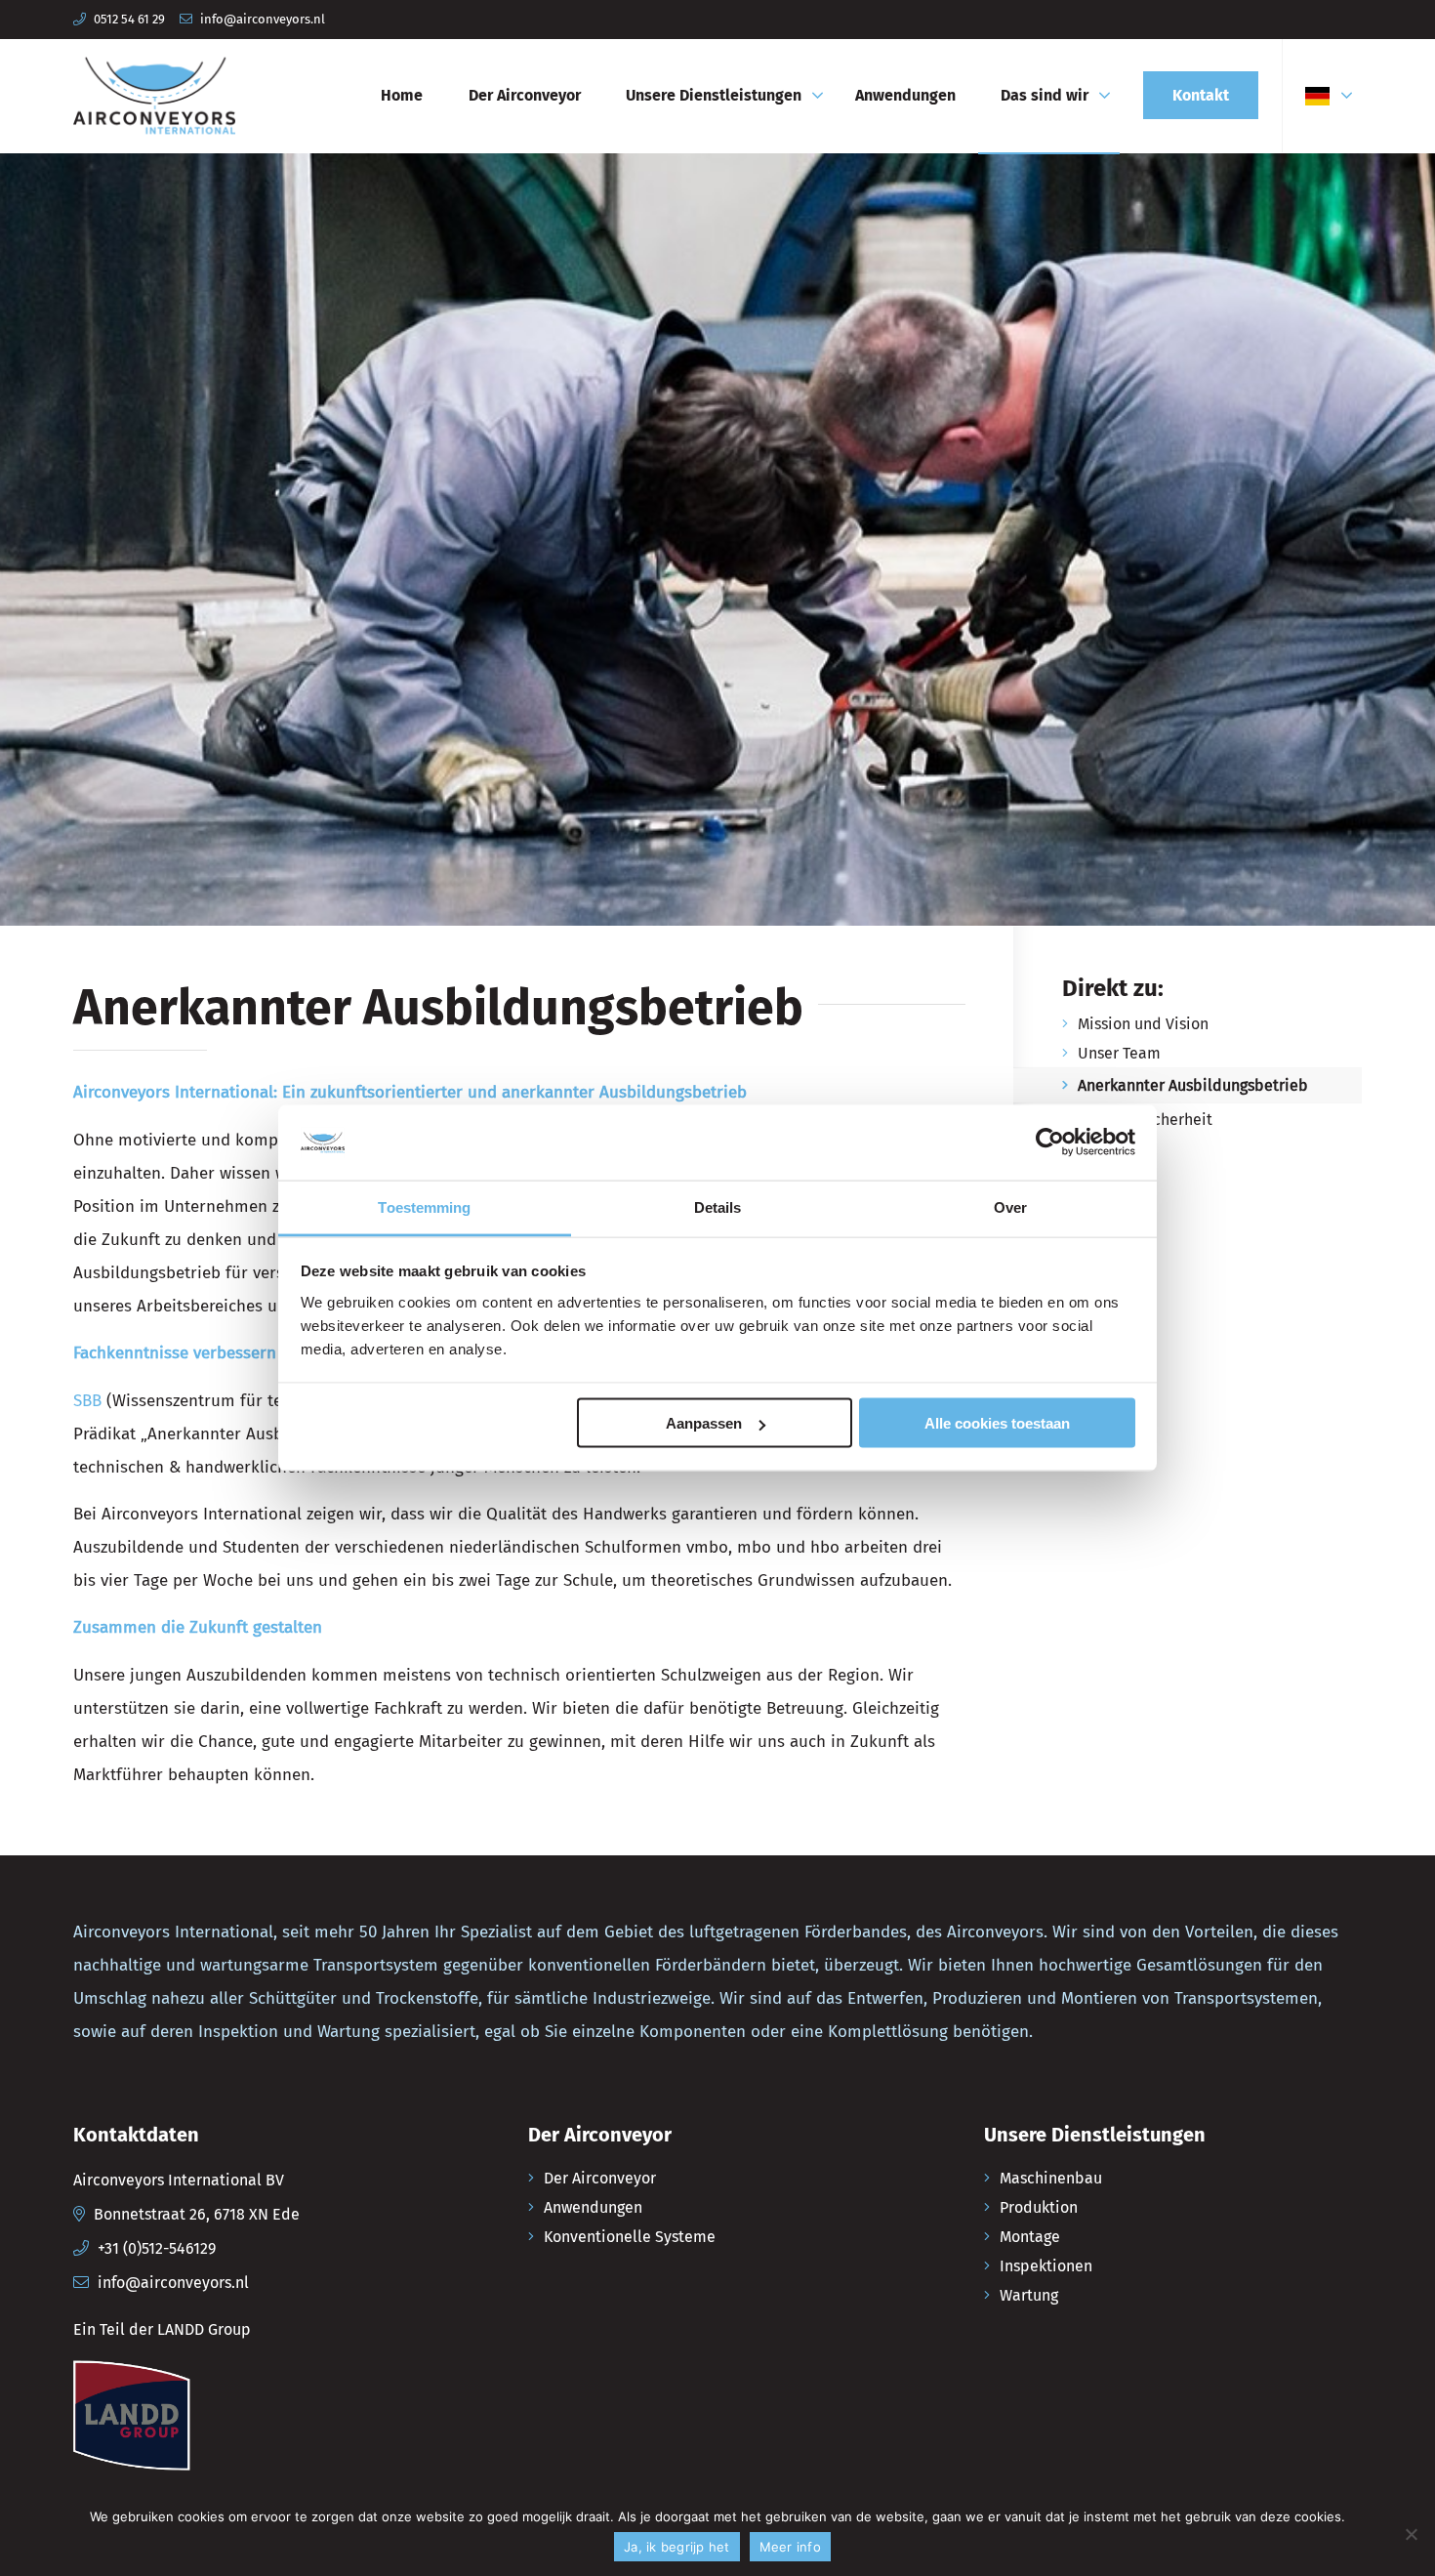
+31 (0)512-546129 (157, 2248)
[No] (1411, 2534)
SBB (87, 1401)
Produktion (1039, 2207)
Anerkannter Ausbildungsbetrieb (1193, 1085)
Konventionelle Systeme (630, 2237)
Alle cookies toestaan (997, 1423)
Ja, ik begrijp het (677, 2547)
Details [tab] (718, 1206)
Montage (1030, 2237)
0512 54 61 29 (129, 19)
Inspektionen (1046, 2266)
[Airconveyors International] (154, 96)
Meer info (790, 2547)
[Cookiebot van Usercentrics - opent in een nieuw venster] (1050, 1143)
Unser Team (1119, 1053)
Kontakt (1105, 1149)
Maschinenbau (1051, 2178)
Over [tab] (1010, 1206)
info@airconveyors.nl (263, 19)
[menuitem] (402, 96)
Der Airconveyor (600, 2178)
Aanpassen (704, 1423)
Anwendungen (593, 2207)
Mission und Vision (1143, 1024)
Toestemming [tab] (424, 1206)
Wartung (1029, 2295)
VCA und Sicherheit (1145, 1120)
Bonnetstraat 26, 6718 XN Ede (197, 2214)
